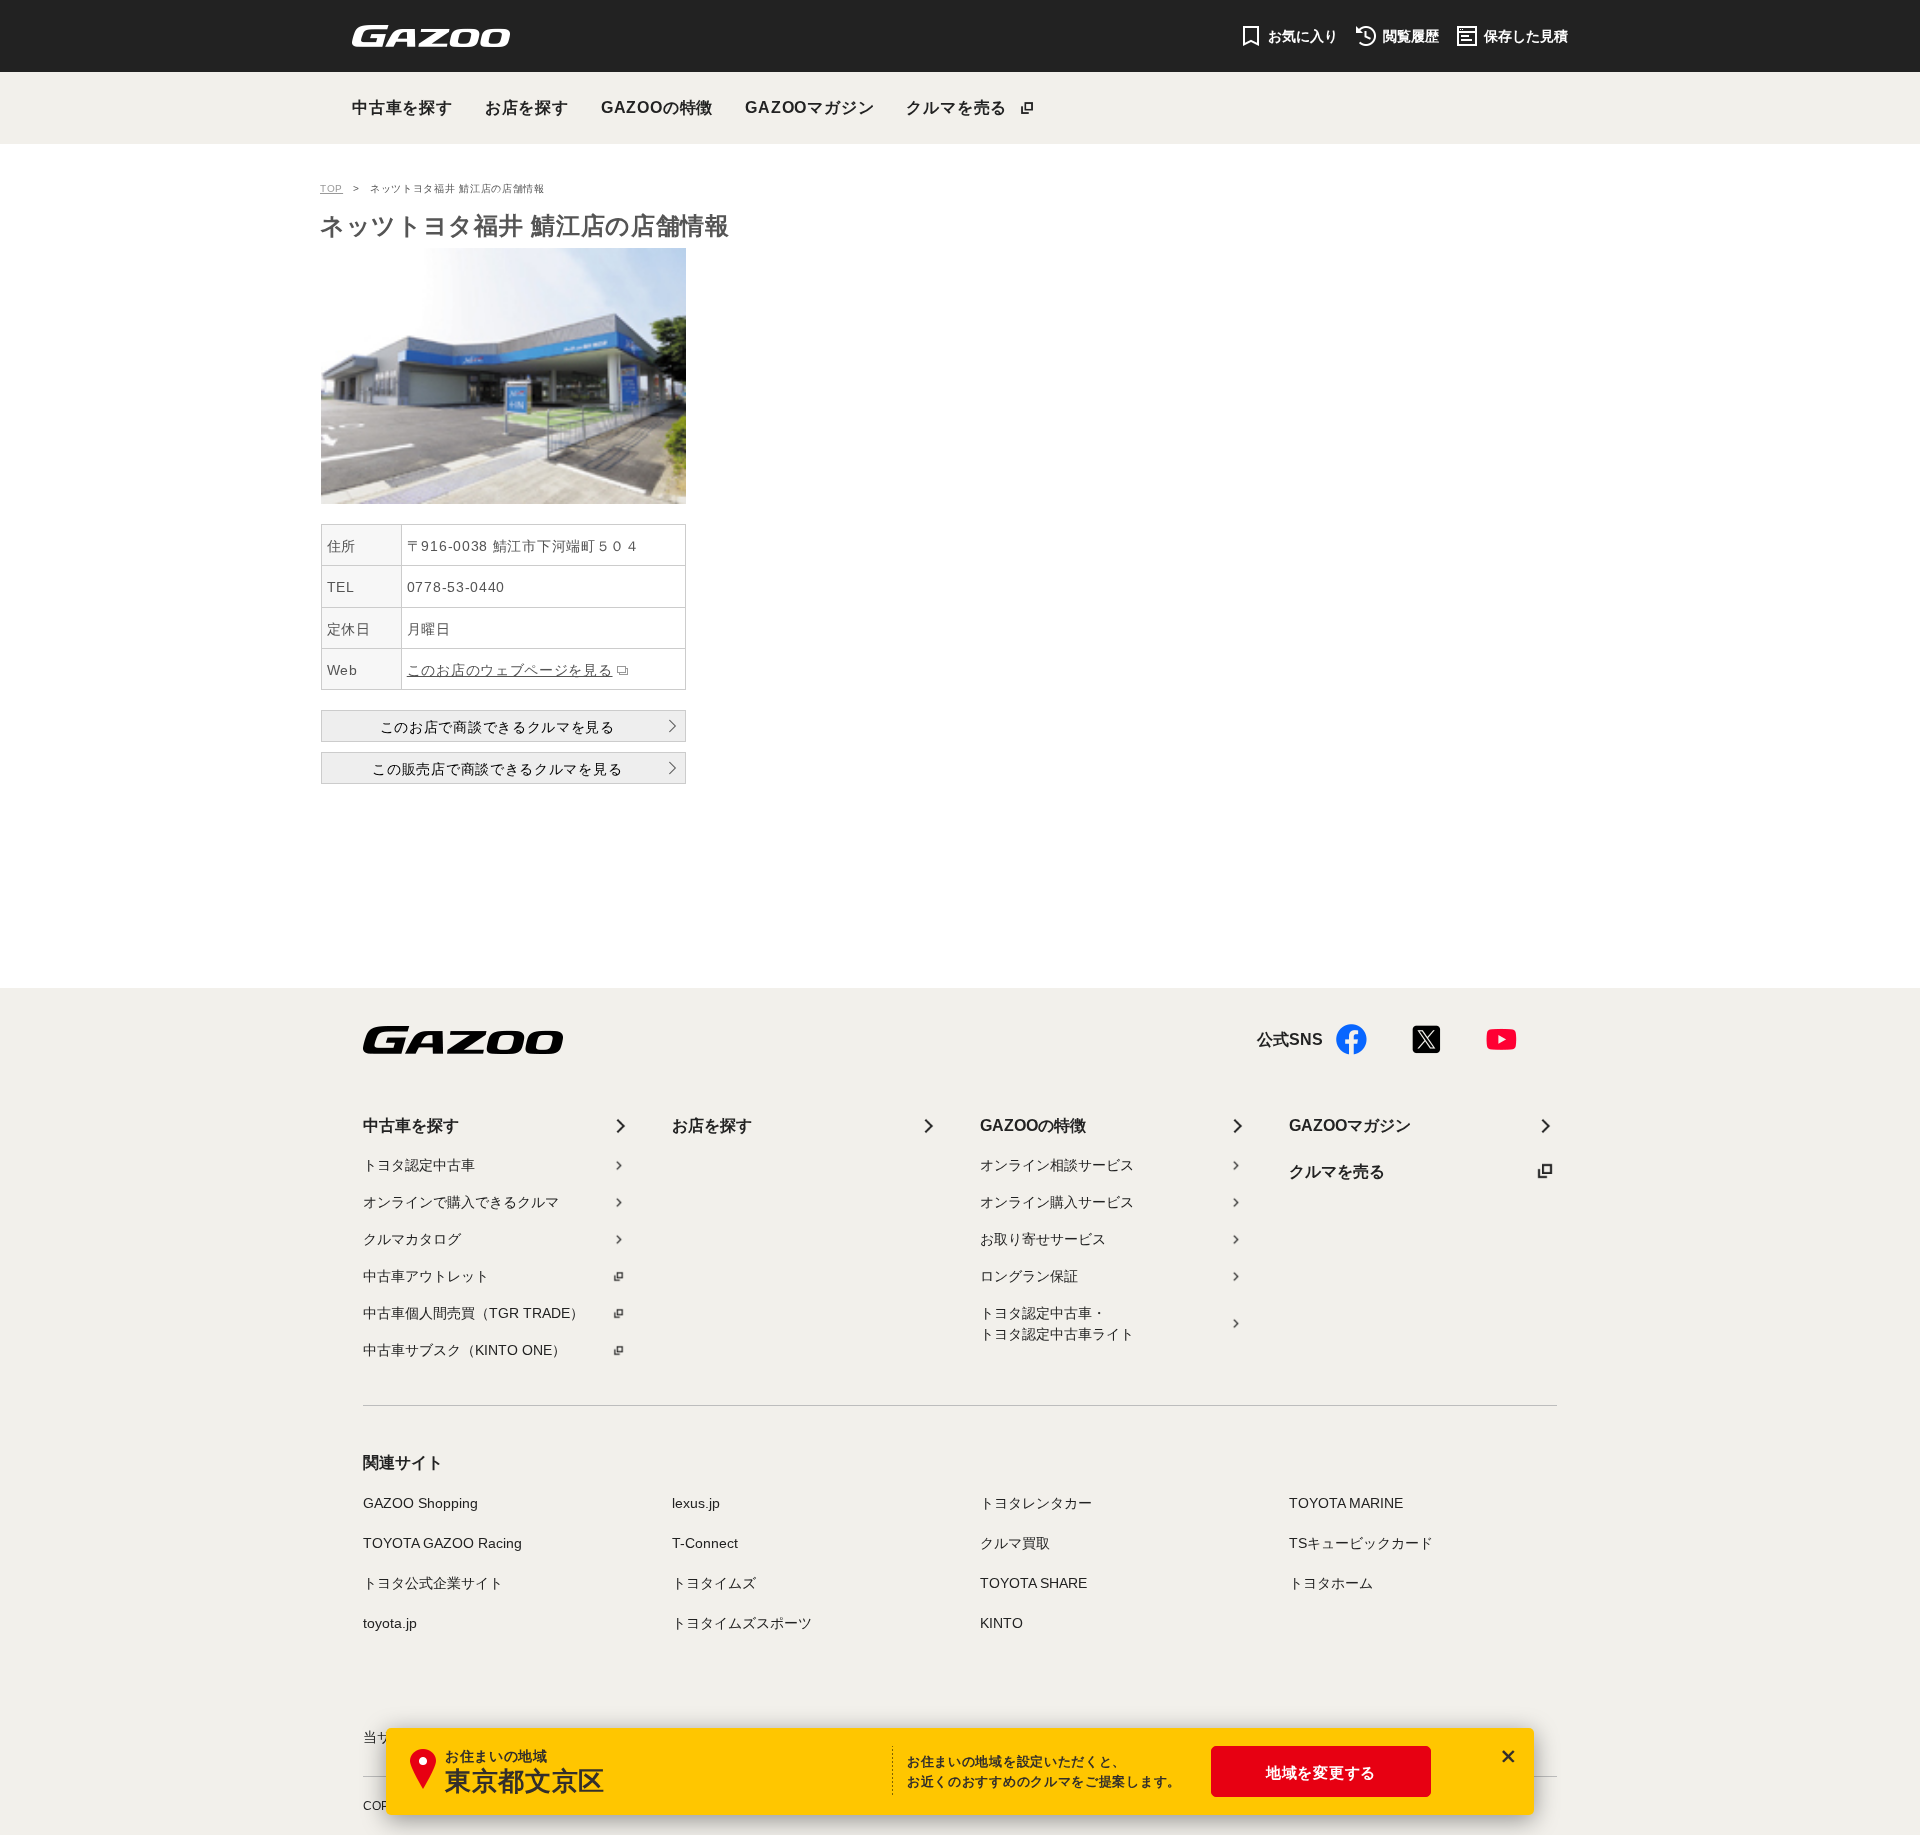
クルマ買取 (1015, 1543)
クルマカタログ (412, 1239)
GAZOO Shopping (420, 1503)
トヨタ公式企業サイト (433, 1583)
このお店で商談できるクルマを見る (497, 727)
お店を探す (527, 107)
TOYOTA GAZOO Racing (442, 1543)
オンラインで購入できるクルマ (461, 1202)
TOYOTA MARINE (1346, 1503)
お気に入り (1303, 36)
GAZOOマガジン (809, 107)
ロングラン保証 (1029, 1276)
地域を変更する (1321, 1772)
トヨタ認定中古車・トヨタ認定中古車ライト (1057, 1323)
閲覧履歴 (1411, 36)
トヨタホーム (1331, 1583)
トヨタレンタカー (1036, 1503)
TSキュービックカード (1361, 1543)
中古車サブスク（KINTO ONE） (464, 1350)
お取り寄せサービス (1043, 1239)
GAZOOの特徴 (657, 107)
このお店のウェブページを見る (510, 670)
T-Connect (705, 1543)
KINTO (1001, 1623)
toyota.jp (390, 1623)
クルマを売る (956, 107)
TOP (331, 188)
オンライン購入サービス (1057, 1202)
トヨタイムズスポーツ (742, 1623)
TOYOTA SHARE (1033, 1583)
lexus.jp (696, 1503)
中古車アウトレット (426, 1276)
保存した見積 (1526, 36)
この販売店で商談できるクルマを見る (497, 769)
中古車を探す (402, 107)
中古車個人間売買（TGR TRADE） (473, 1313)
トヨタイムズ (714, 1583)
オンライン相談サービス (1057, 1165)
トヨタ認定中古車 (419, 1165)
